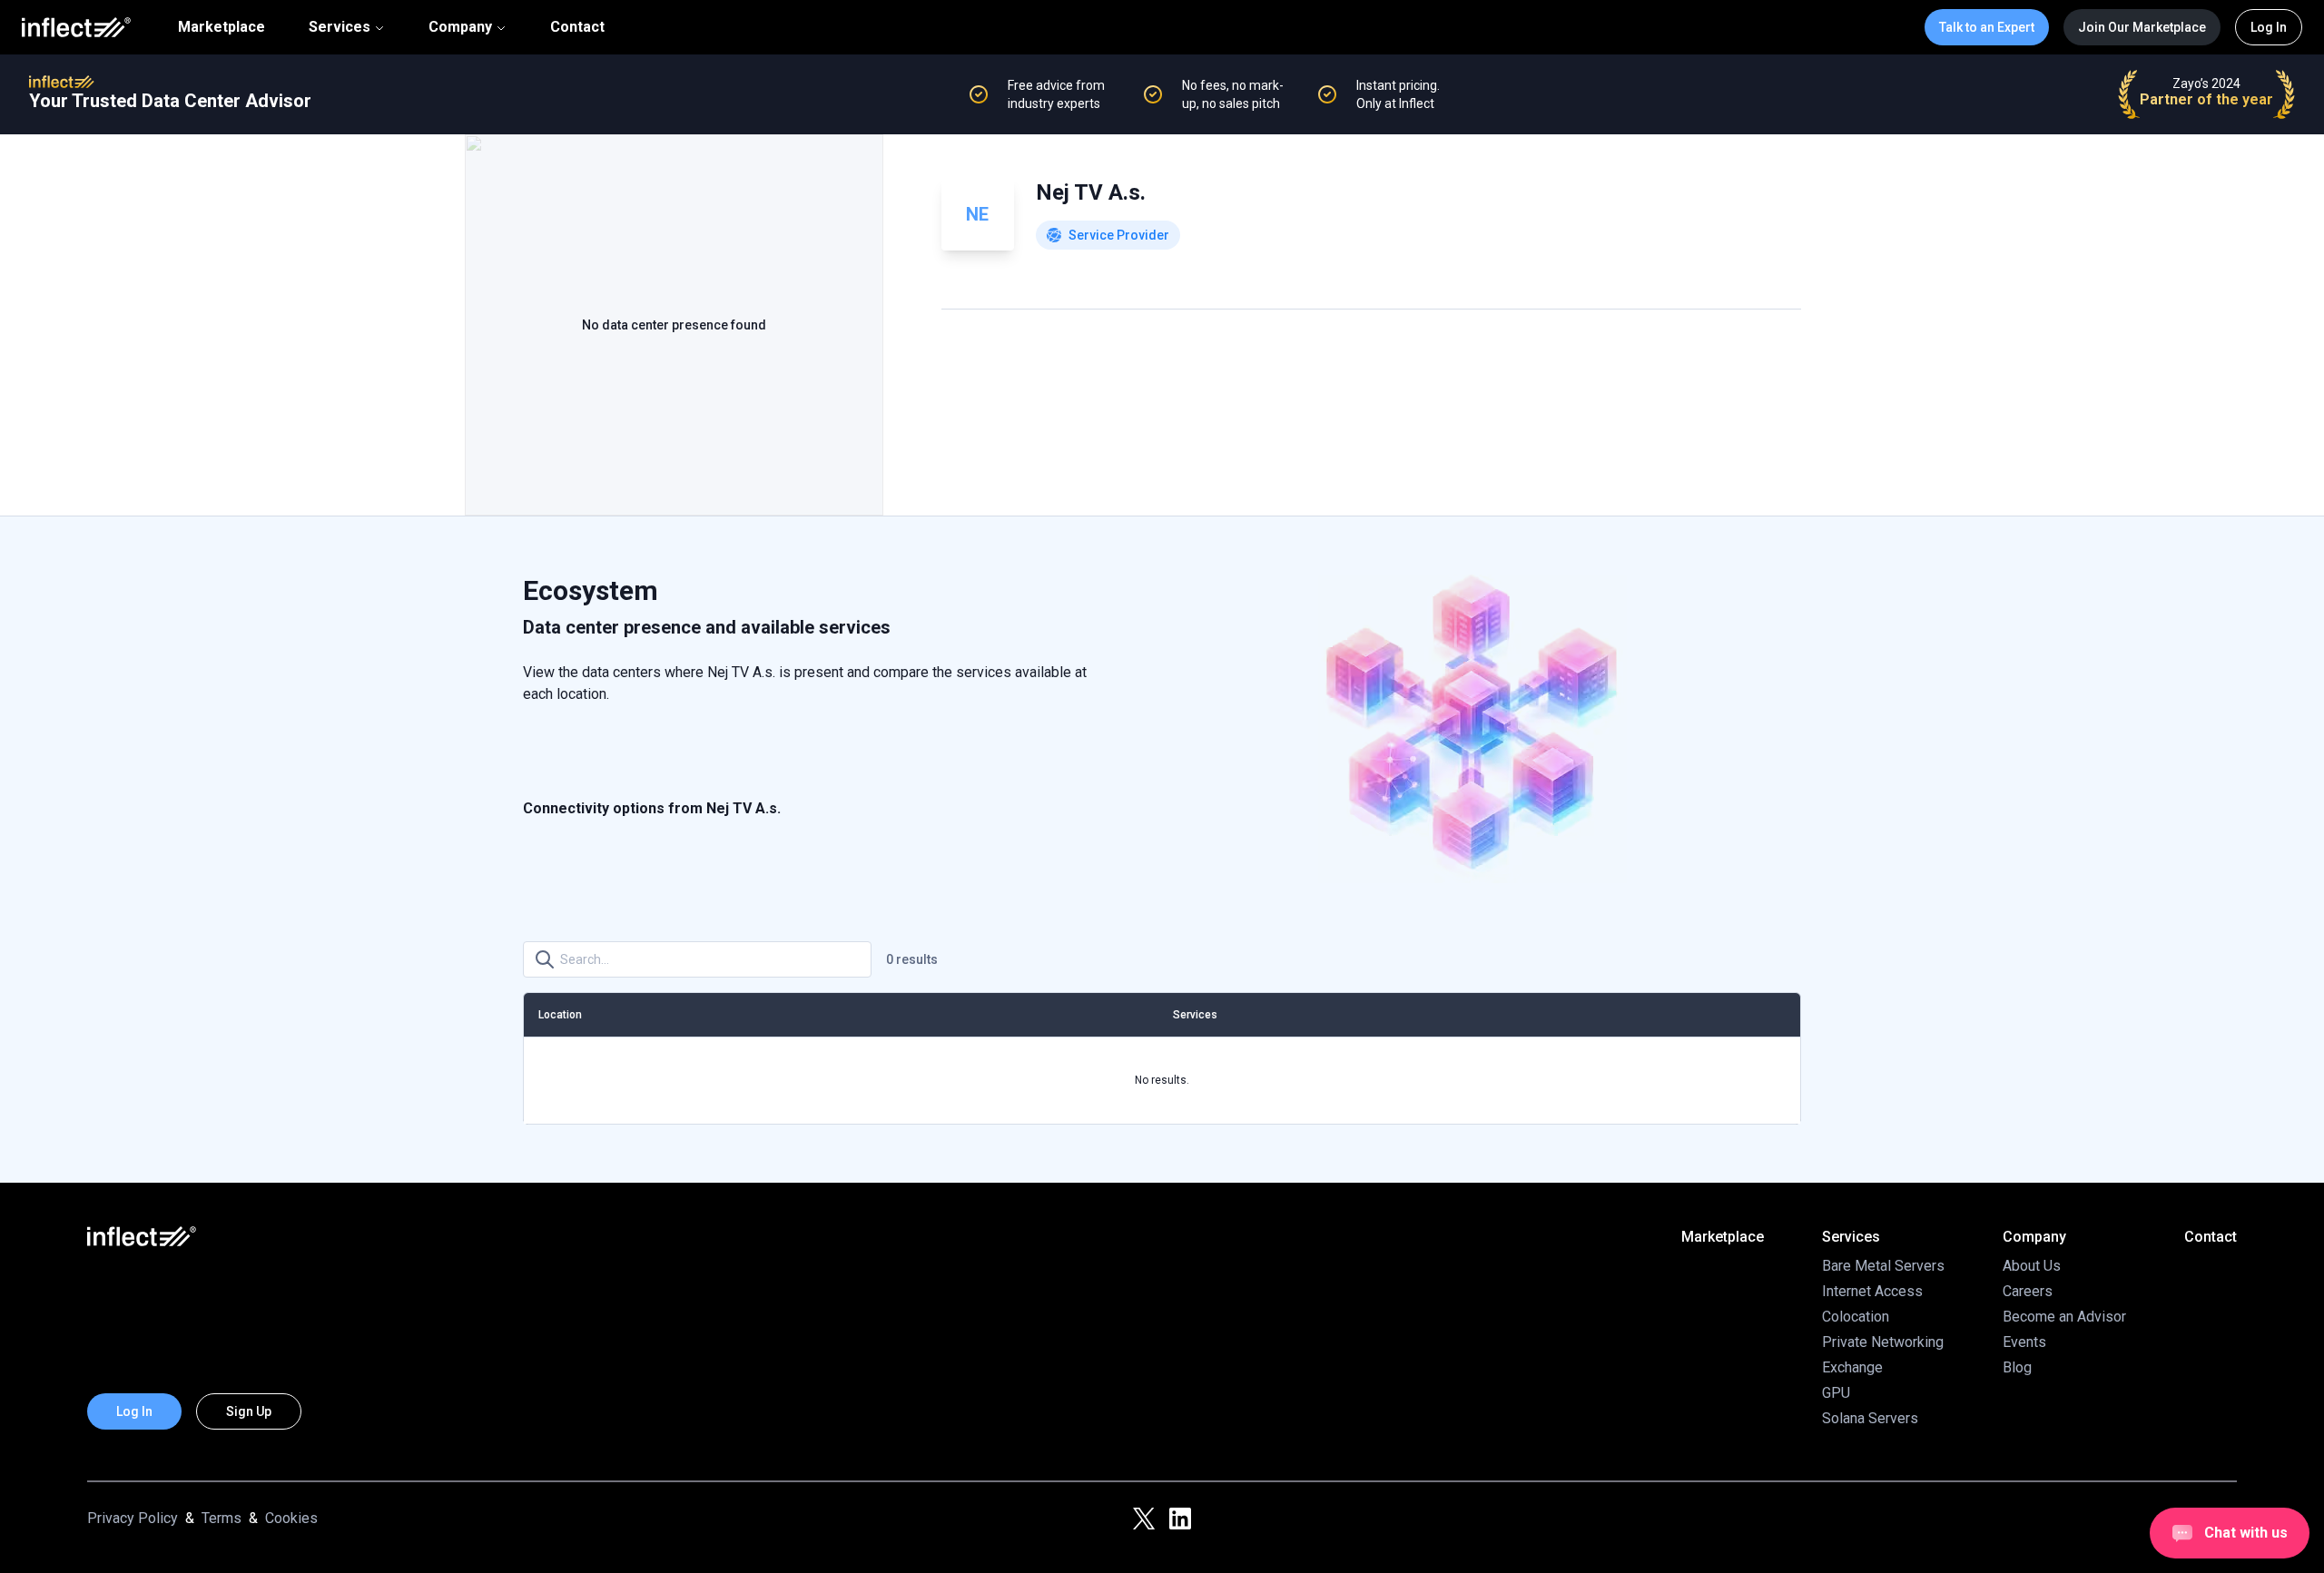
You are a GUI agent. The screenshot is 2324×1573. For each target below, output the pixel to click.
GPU (1836, 1393)
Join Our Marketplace (2142, 27)
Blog (2017, 1367)
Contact (577, 27)
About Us (2032, 1266)
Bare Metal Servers (1883, 1266)
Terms (222, 1518)
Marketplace (222, 27)
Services (340, 27)
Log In (2269, 27)
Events (2024, 1342)
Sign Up (249, 1411)
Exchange (1852, 1367)
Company (460, 27)
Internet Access (1872, 1291)
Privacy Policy (133, 1518)
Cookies (291, 1518)
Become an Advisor (2064, 1317)
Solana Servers (1870, 1418)
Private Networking (1883, 1342)
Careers (2028, 1291)
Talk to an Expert (1987, 27)
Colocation (1856, 1317)
